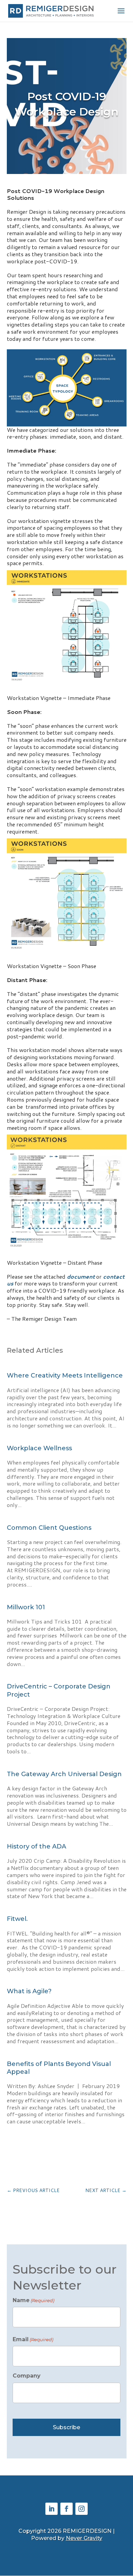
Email (33, 2339)
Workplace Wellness (40, 1448)
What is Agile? (29, 1991)
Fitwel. (17, 1919)
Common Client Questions (49, 1528)
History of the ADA (36, 1846)
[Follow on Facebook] (66, 2509)
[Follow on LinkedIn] (51, 2509)
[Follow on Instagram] (82, 2509)
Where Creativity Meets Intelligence (65, 1375)
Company (27, 2376)
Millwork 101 (26, 1607)
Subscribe (66, 2427)
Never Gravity (84, 2538)
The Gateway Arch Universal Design (64, 1774)
